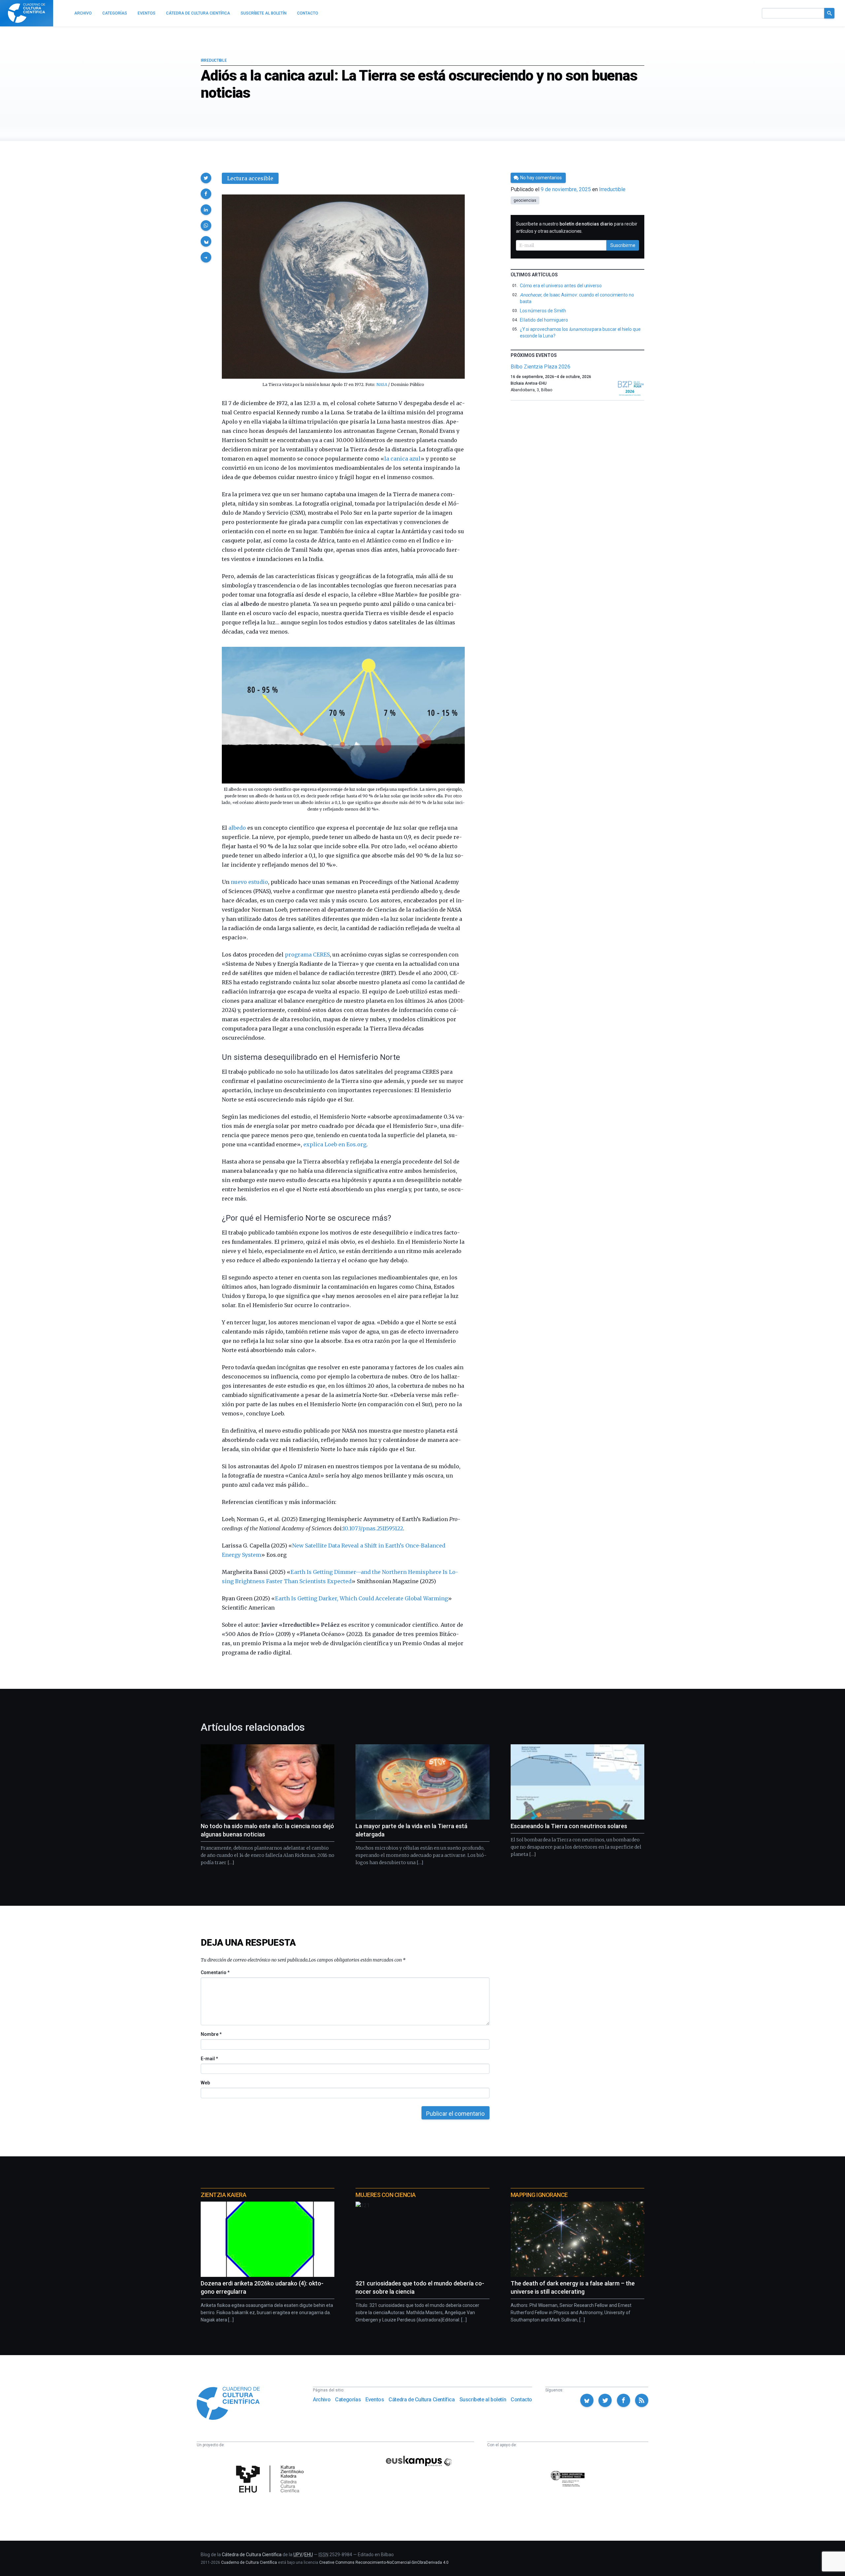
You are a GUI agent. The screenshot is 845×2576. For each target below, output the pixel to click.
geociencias (525, 200)
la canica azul (402, 459)
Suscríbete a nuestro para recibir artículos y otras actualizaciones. (577, 227)
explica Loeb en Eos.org (335, 1144)
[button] (206, 178)
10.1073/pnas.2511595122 (373, 1528)
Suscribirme (623, 245)
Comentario (215, 1972)
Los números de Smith (543, 311)
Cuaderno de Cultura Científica (249, 2562)
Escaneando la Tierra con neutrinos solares (569, 1826)
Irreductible (214, 60)
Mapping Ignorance (539, 2195)
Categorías (348, 2400)
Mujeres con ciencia (386, 2195)
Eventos (375, 2400)
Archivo (322, 2400)
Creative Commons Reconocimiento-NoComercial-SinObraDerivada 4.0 (384, 2562)
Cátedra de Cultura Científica (422, 2400)
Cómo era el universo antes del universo (561, 286)
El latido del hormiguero (544, 320)
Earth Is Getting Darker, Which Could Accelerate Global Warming (361, 1598)
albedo (237, 828)
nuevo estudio (249, 882)
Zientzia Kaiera (223, 2195)
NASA (382, 384)
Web (205, 2083)
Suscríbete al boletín (483, 2400)
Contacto (521, 2400)
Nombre (211, 2034)
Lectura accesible (250, 178)
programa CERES (307, 955)
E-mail (209, 2059)
